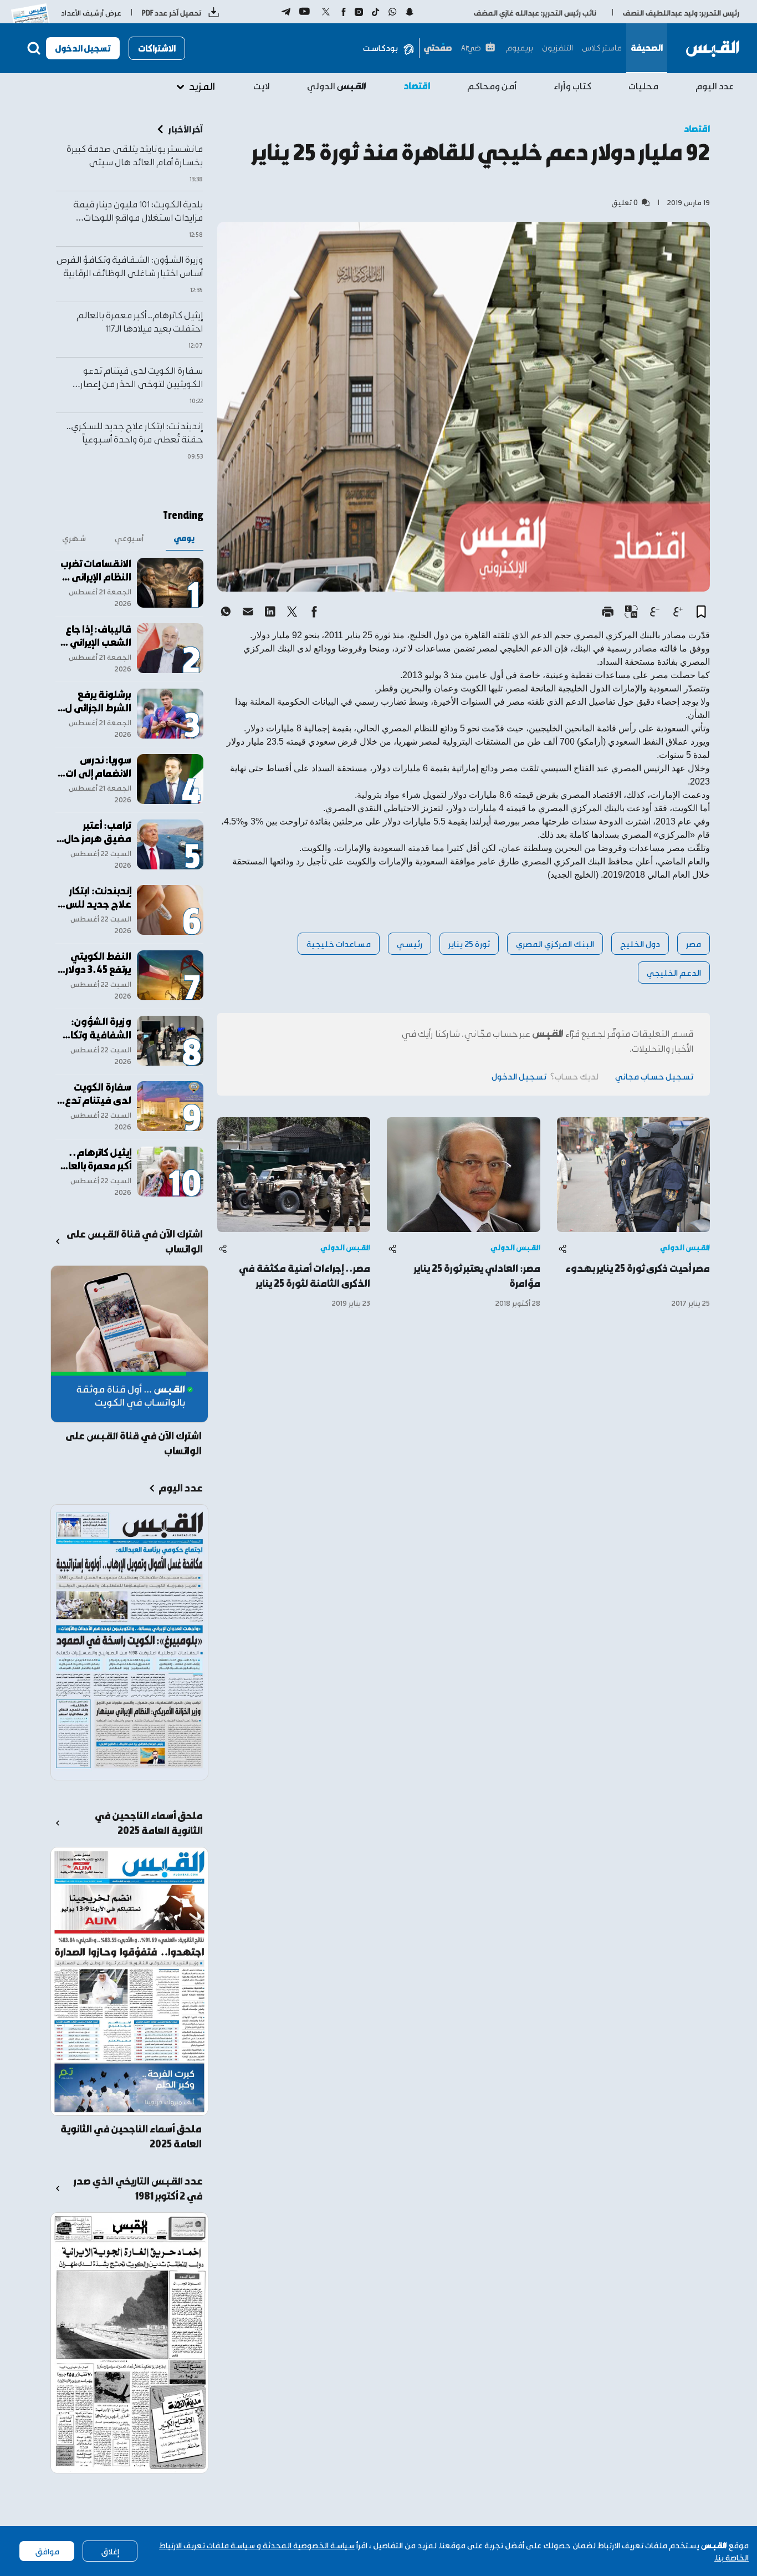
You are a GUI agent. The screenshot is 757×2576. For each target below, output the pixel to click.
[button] (701, 612)
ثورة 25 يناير (469, 943)
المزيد (202, 86)
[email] (248, 612)
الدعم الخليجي (674, 972)
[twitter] (292, 612)
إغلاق (110, 2551)
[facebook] (314, 612)
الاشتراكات (157, 48)
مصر (694, 943)
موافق (47, 2551)
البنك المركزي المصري (555, 943)
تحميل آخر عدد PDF (172, 12)
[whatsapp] (226, 612)
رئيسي (410, 943)
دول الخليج (640, 943)
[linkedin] (270, 612)
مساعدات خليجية (339, 943)
